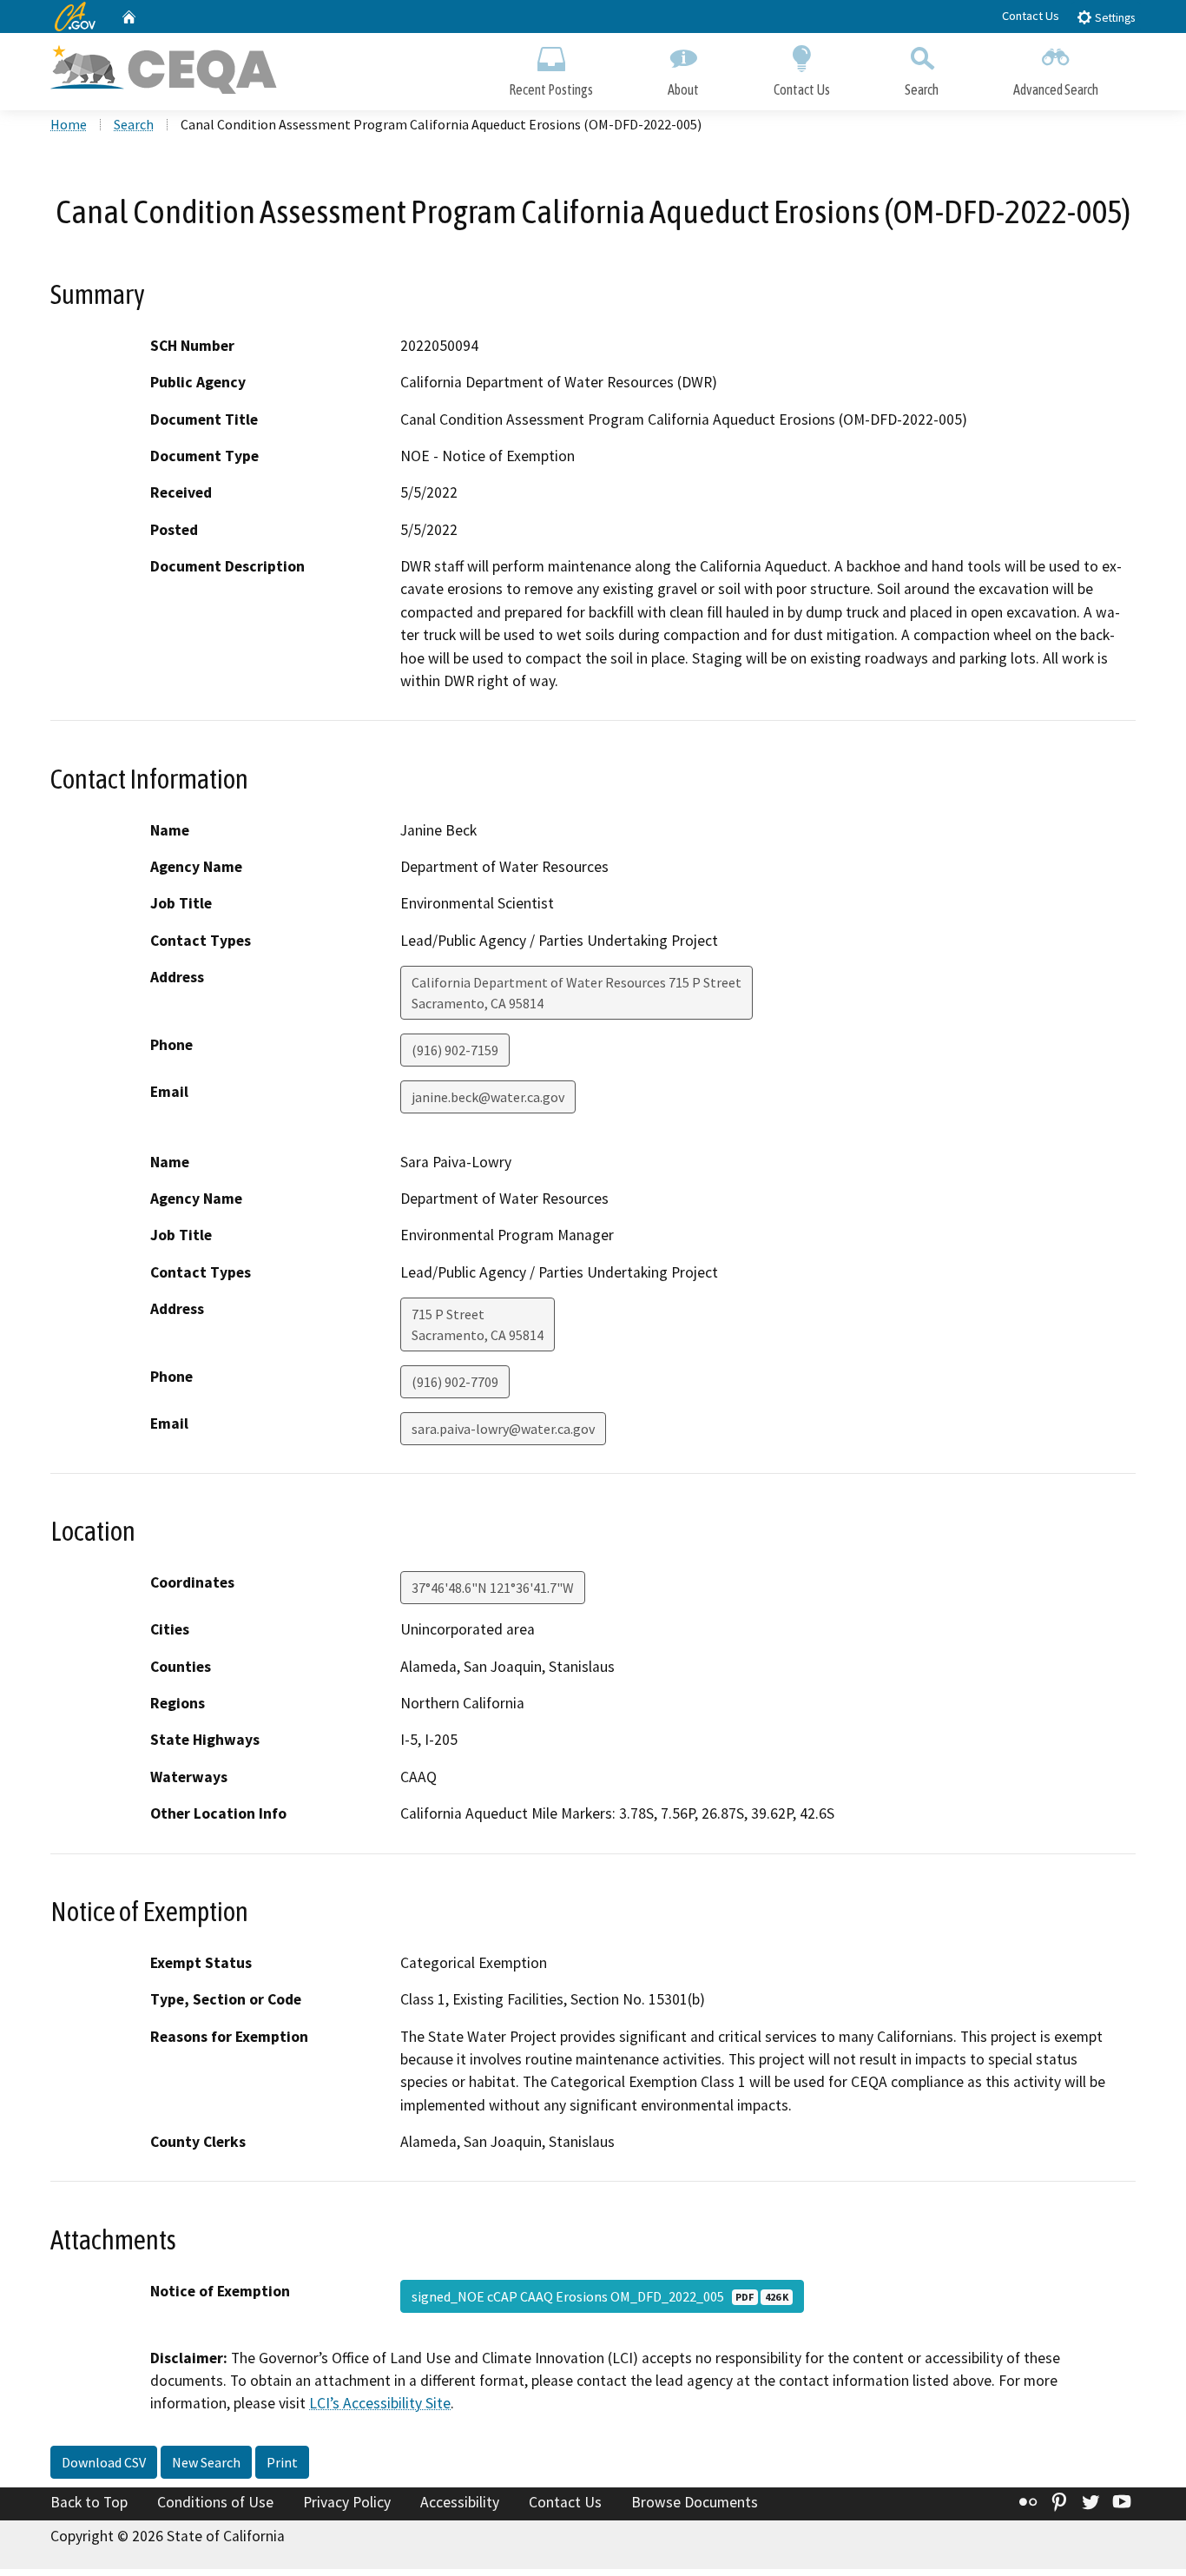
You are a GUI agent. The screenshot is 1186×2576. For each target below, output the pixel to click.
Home (69, 124)
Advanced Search (1056, 89)
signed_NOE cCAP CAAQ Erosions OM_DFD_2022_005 (600, 2296)
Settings (1114, 18)
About (683, 89)
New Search (206, 2462)
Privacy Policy (347, 2502)
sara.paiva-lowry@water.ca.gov (503, 1429)
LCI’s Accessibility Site (380, 2403)
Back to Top (89, 2502)
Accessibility (460, 2502)
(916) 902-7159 (455, 1050)
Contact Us (1031, 16)
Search (922, 89)
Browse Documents (695, 2502)
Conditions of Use (215, 2502)
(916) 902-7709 (455, 1382)
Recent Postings (551, 89)
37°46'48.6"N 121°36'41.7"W (493, 1588)
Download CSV (104, 2462)
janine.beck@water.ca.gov (488, 1097)
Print (282, 2462)
